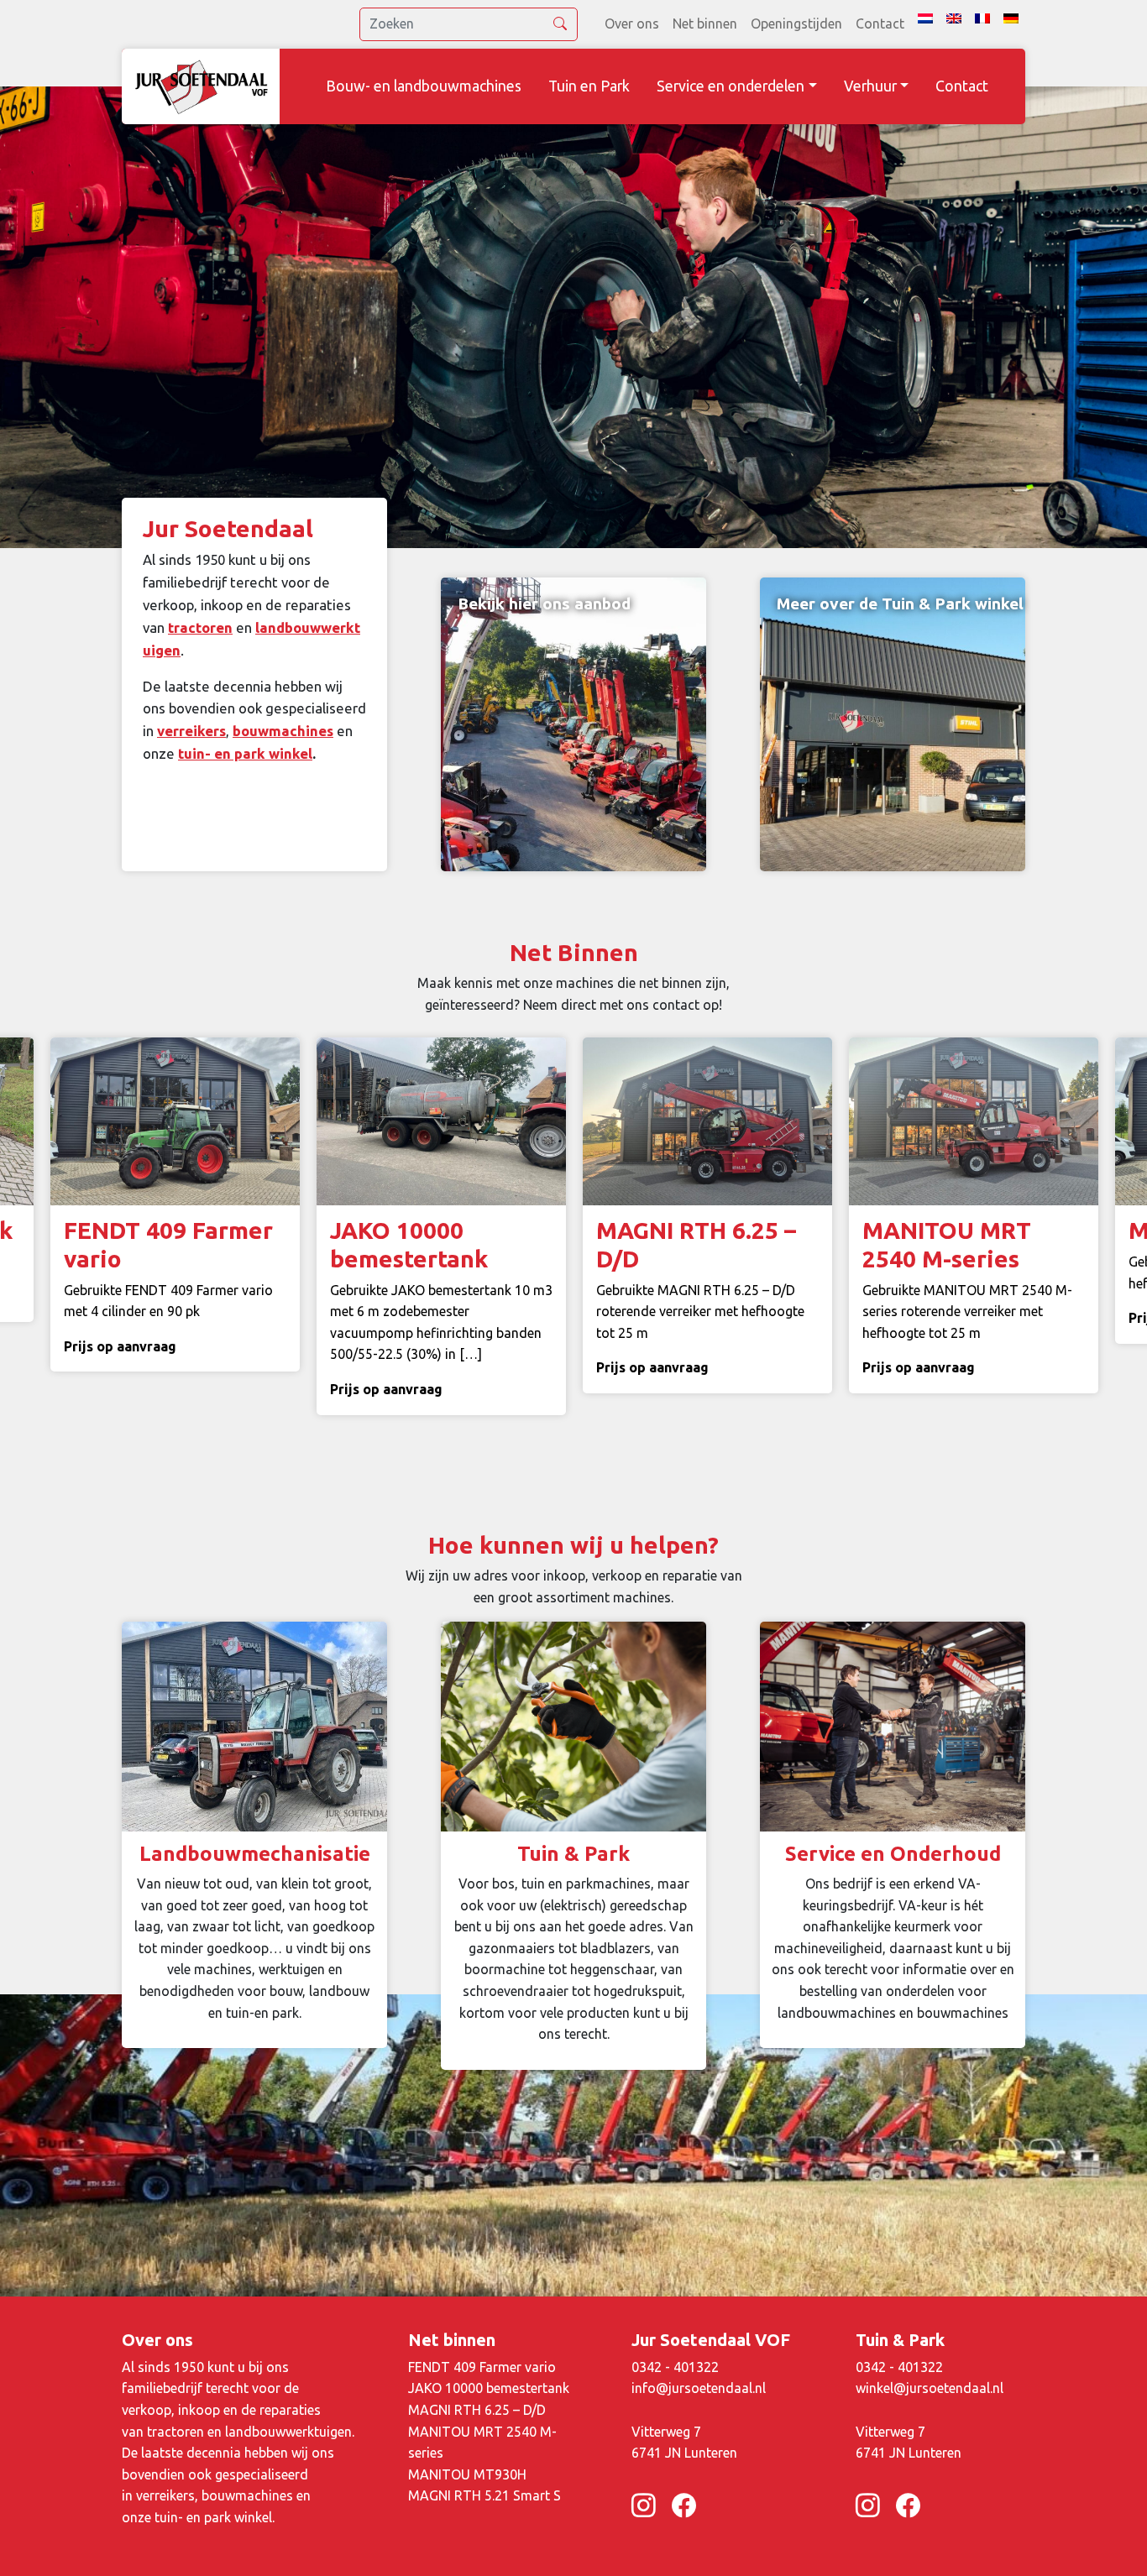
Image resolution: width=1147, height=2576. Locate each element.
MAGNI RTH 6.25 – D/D (477, 2410)
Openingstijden (796, 24)
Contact (880, 24)
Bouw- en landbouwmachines (424, 86)
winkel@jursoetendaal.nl (930, 2388)
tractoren (200, 627)
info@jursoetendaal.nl (699, 2388)
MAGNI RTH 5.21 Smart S (484, 2495)
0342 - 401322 (675, 2367)
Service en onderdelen (731, 86)
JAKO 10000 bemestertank (489, 2388)
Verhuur (870, 86)
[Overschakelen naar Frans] (982, 18)
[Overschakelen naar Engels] (954, 18)
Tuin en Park (589, 86)
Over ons (632, 24)
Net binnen (705, 24)
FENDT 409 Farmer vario (482, 2367)
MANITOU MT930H (467, 2474)
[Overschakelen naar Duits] (1011, 18)
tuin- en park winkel (245, 753)
